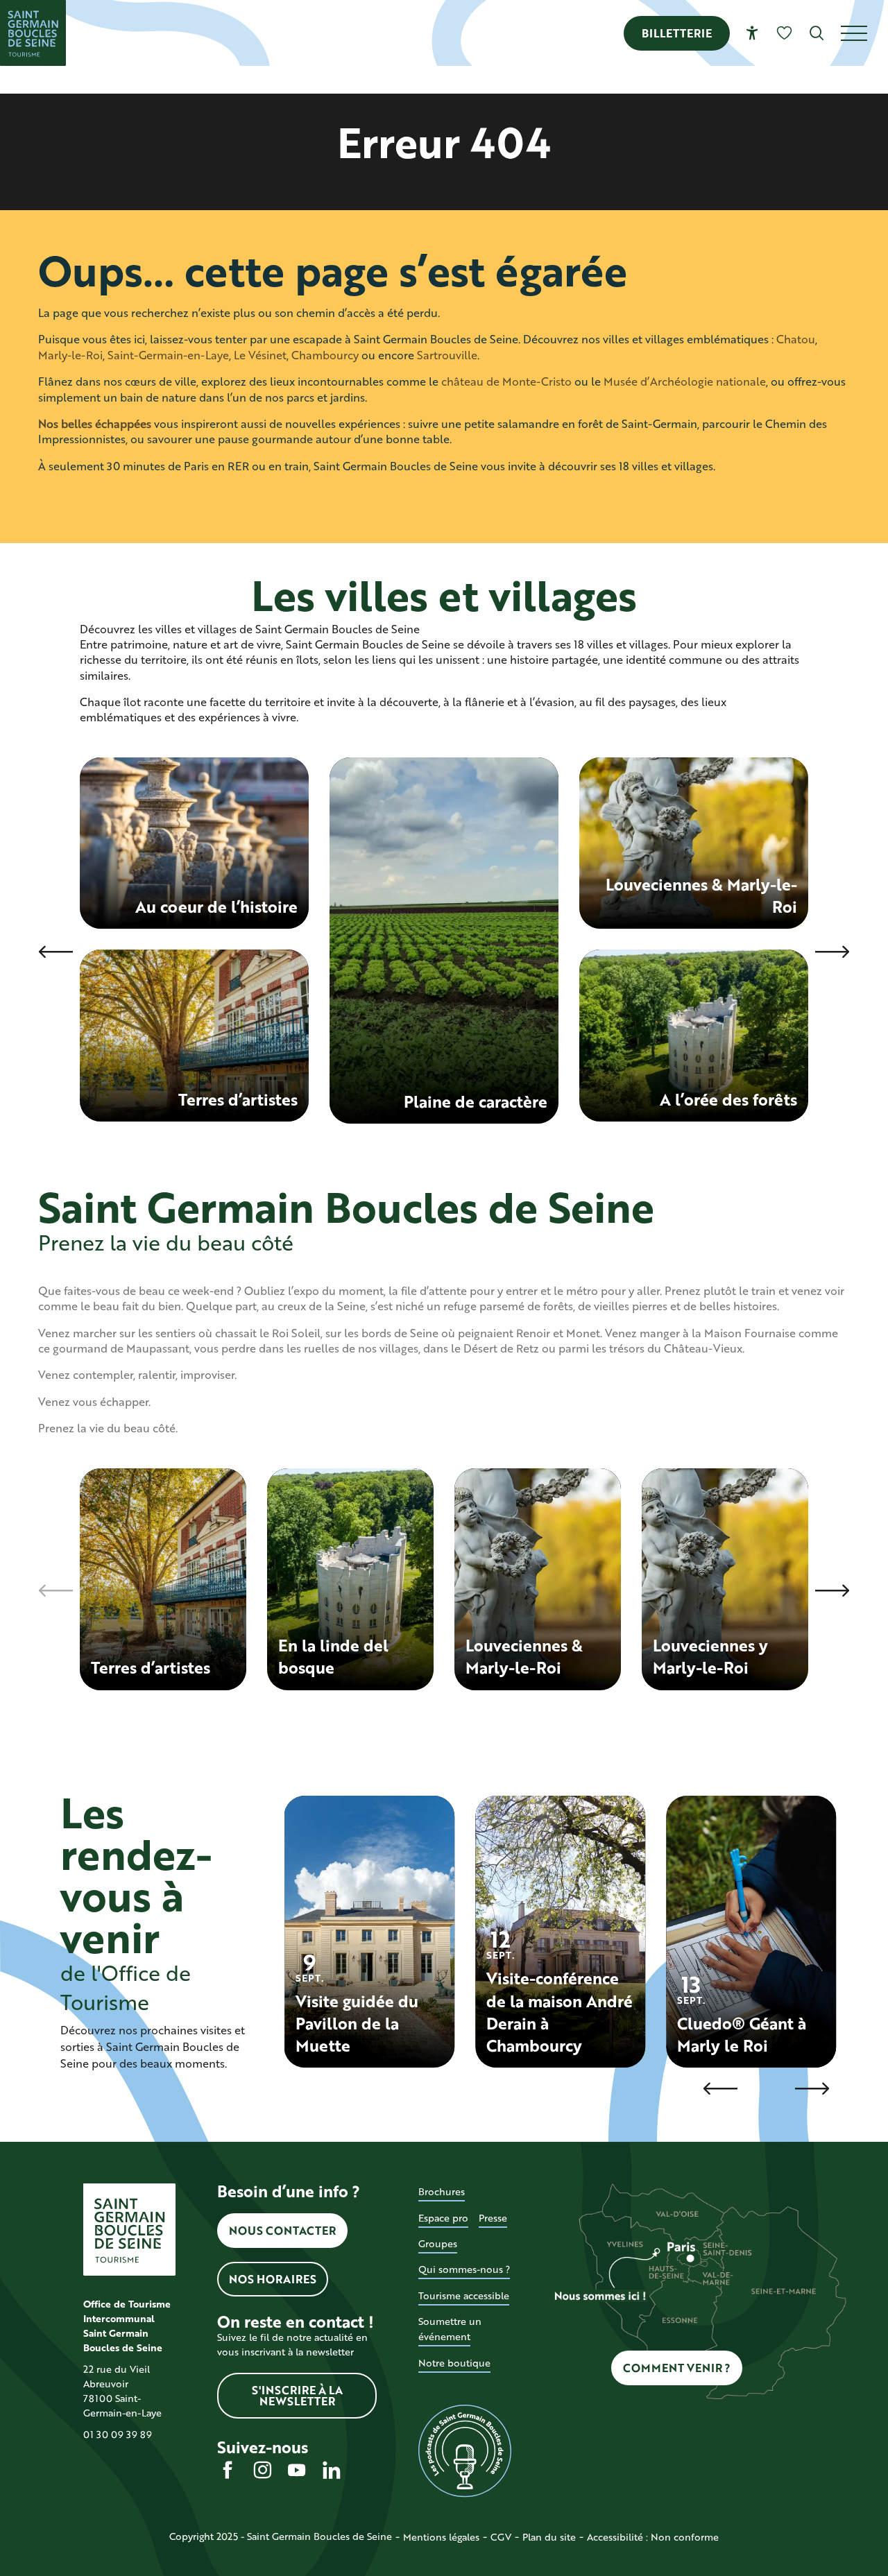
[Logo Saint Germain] (129, 2230)
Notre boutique (454, 2363)
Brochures (442, 2191)
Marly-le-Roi (70, 355)
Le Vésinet (260, 355)
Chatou (796, 339)
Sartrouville (447, 355)
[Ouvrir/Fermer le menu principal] (864, 33)
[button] (817, 33)
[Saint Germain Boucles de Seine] (33, 33)
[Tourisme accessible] (752, 33)
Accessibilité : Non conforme (653, 2537)
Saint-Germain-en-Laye (168, 355)
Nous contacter (282, 2230)
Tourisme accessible (464, 2295)
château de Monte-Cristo (506, 381)
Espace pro (443, 2218)
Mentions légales (441, 2537)
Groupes (438, 2243)
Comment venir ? (677, 2368)
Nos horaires (273, 2279)
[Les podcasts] (464, 2451)
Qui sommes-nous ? (464, 2269)
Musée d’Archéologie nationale (685, 381)
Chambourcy (325, 355)
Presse (493, 2218)
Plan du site (549, 2537)
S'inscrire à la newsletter (297, 2395)
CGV (501, 2537)
